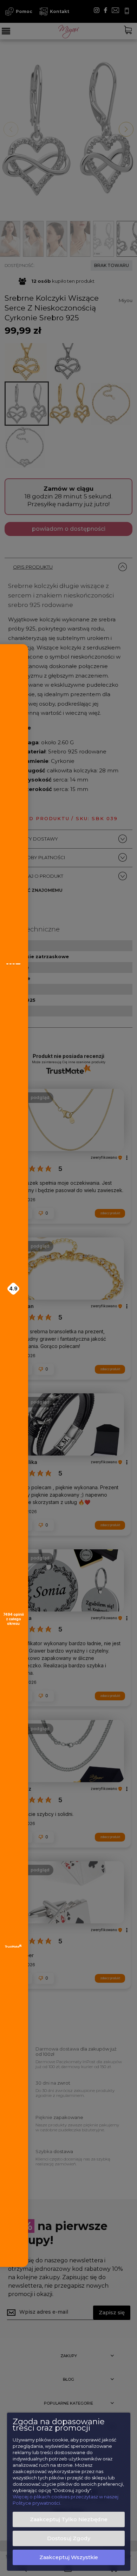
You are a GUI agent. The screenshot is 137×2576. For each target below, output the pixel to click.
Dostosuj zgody (69, 2538)
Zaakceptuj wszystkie (69, 2557)
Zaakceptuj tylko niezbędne (69, 2519)
